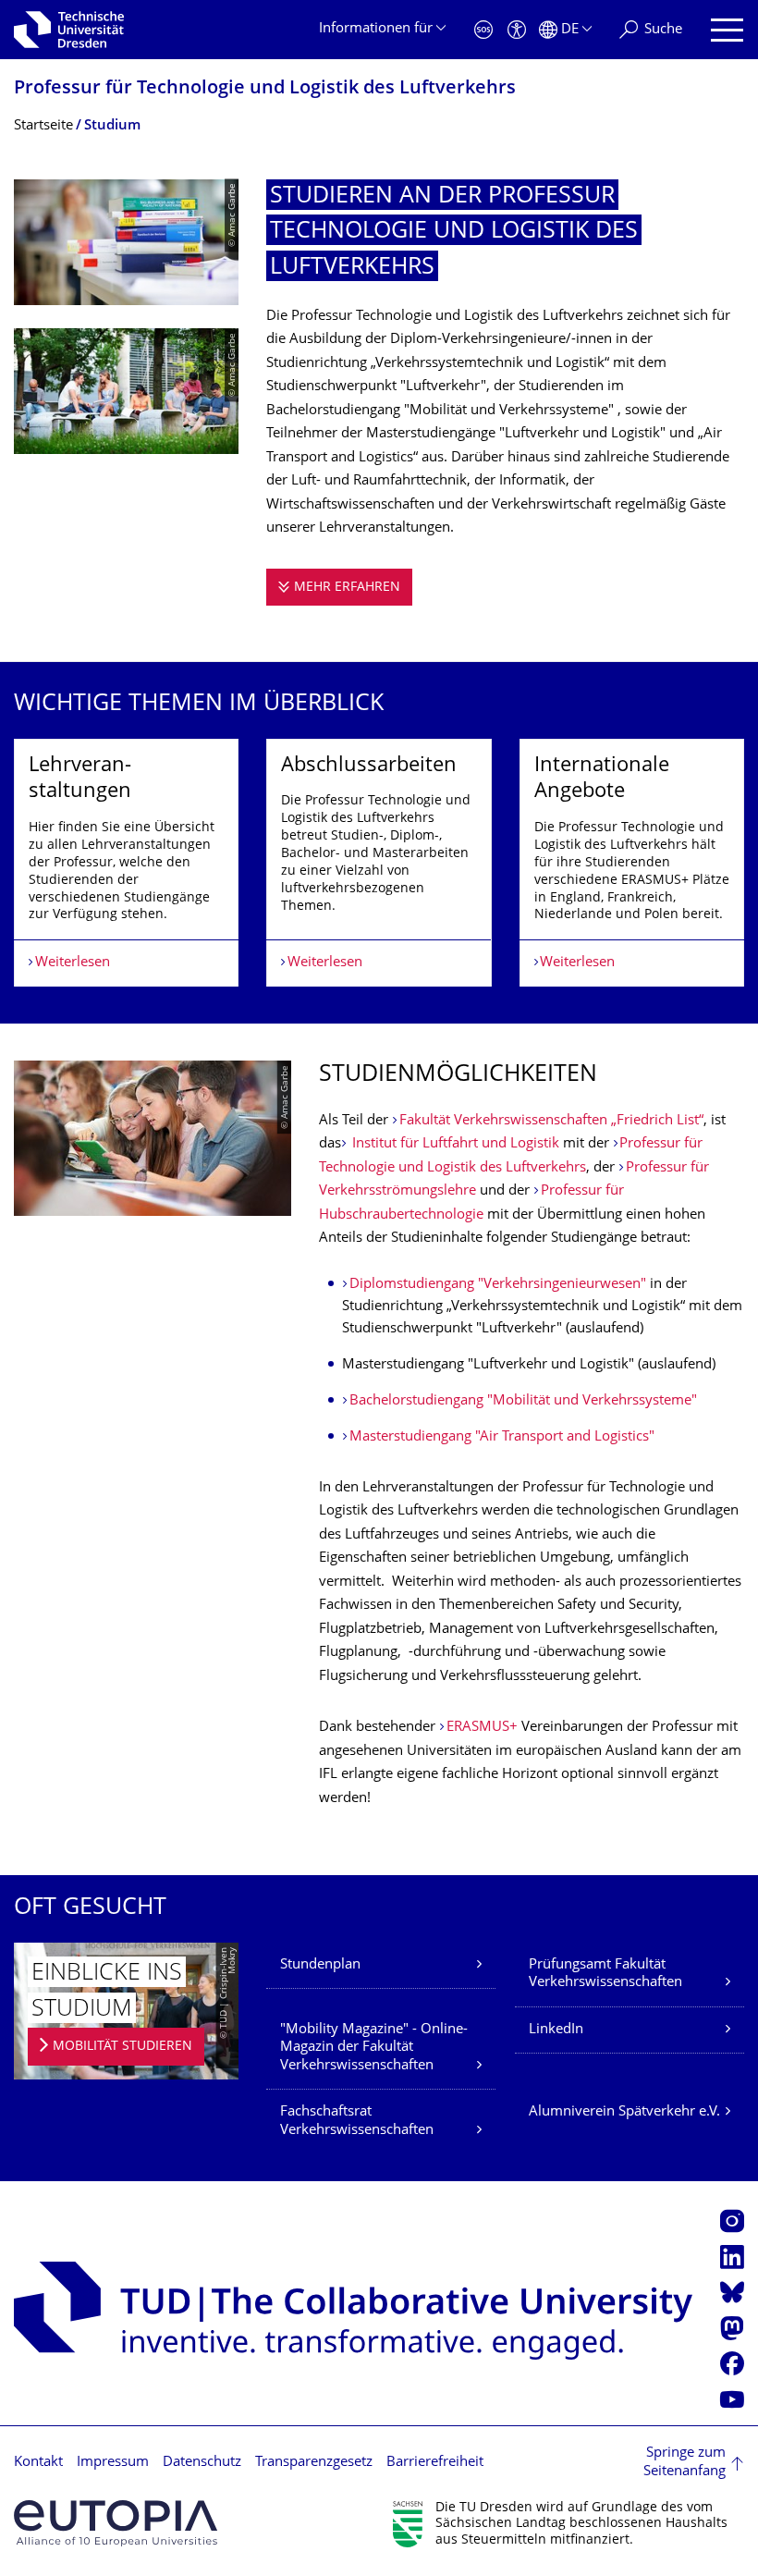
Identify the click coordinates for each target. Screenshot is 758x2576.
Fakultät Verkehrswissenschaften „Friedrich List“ (551, 1121)
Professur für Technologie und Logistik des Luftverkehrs (265, 89)
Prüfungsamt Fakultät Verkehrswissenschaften (605, 1975)
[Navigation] (727, 30)
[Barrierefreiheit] (517, 30)
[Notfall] (483, 30)
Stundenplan (320, 1965)
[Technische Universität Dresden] (69, 30)
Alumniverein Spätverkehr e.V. (624, 2112)
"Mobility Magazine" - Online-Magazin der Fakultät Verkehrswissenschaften (374, 2048)
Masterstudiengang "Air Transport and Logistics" (502, 1437)
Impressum (113, 2463)
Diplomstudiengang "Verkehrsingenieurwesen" (498, 1285)
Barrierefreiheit (435, 2463)
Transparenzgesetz (314, 2463)
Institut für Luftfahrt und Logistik (454, 1144)
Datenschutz (202, 2463)
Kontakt (38, 2463)
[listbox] (379, 863)
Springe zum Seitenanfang (685, 2463)
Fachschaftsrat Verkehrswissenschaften (357, 2122)
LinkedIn (556, 2030)
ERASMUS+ (482, 1728)
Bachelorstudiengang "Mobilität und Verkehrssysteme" (523, 1401)
